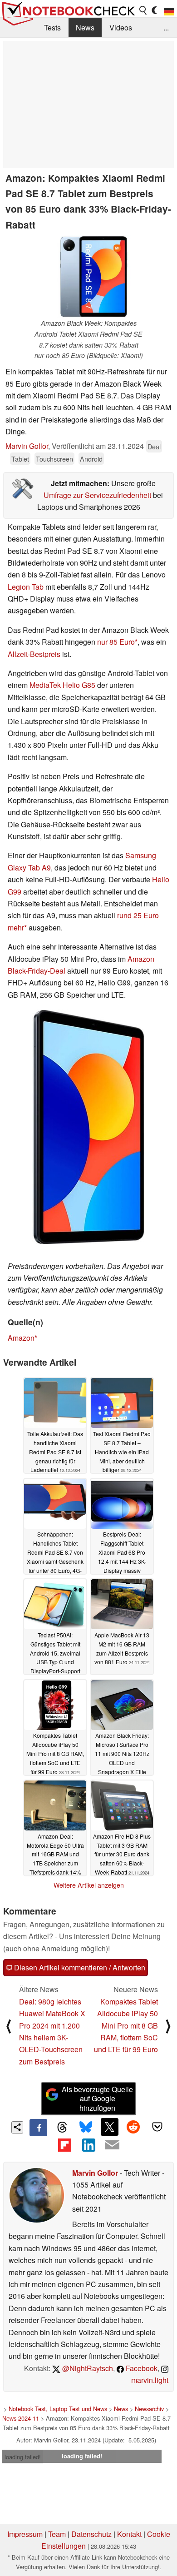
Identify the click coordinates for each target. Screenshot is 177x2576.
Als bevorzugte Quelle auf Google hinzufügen (97, 2099)
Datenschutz (91, 2534)
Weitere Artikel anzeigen (89, 1885)
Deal (154, 446)
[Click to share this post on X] (109, 2127)
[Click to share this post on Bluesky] (86, 2128)
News (85, 27)
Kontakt (129, 2534)
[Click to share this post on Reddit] (133, 2127)
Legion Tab (26, 587)
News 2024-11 (21, 2418)
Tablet (20, 459)
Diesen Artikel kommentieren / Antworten (79, 1967)
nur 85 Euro (116, 642)
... (166, 27)
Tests (52, 27)
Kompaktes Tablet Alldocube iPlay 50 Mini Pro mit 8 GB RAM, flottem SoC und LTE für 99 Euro (126, 2026)
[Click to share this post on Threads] (62, 2128)
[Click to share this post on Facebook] (38, 2128)
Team (57, 2534)
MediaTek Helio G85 (62, 685)
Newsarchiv (149, 2409)
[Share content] (17, 2127)
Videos (121, 27)
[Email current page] (112, 2145)
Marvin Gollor (27, 446)
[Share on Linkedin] (88, 2145)
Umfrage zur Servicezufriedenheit (97, 495)
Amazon (21, 1338)
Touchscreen (54, 459)
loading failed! (23, 2457)
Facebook (141, 2368)
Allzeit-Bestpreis (34, 654)
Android (91, 459)
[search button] (143, 10)
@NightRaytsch (87, 2368)
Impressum (25, 2534)
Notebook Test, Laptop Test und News (58, 2409)
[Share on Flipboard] (64, 2145)
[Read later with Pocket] (157, 2127)
